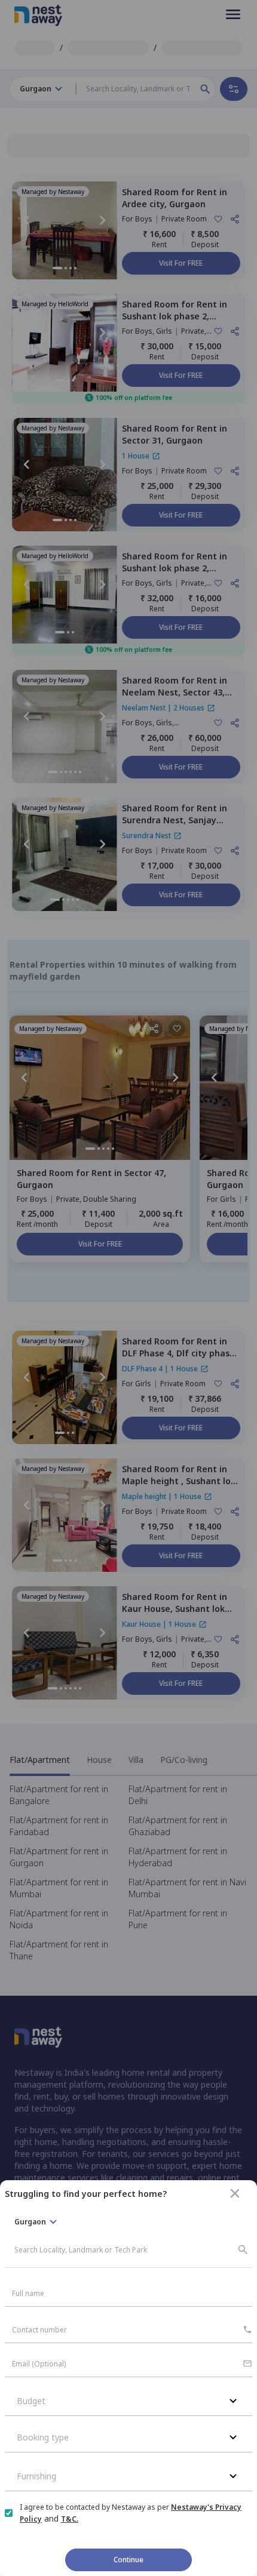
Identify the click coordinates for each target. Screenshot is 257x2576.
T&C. (70, 2519)
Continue (128, 2560)
